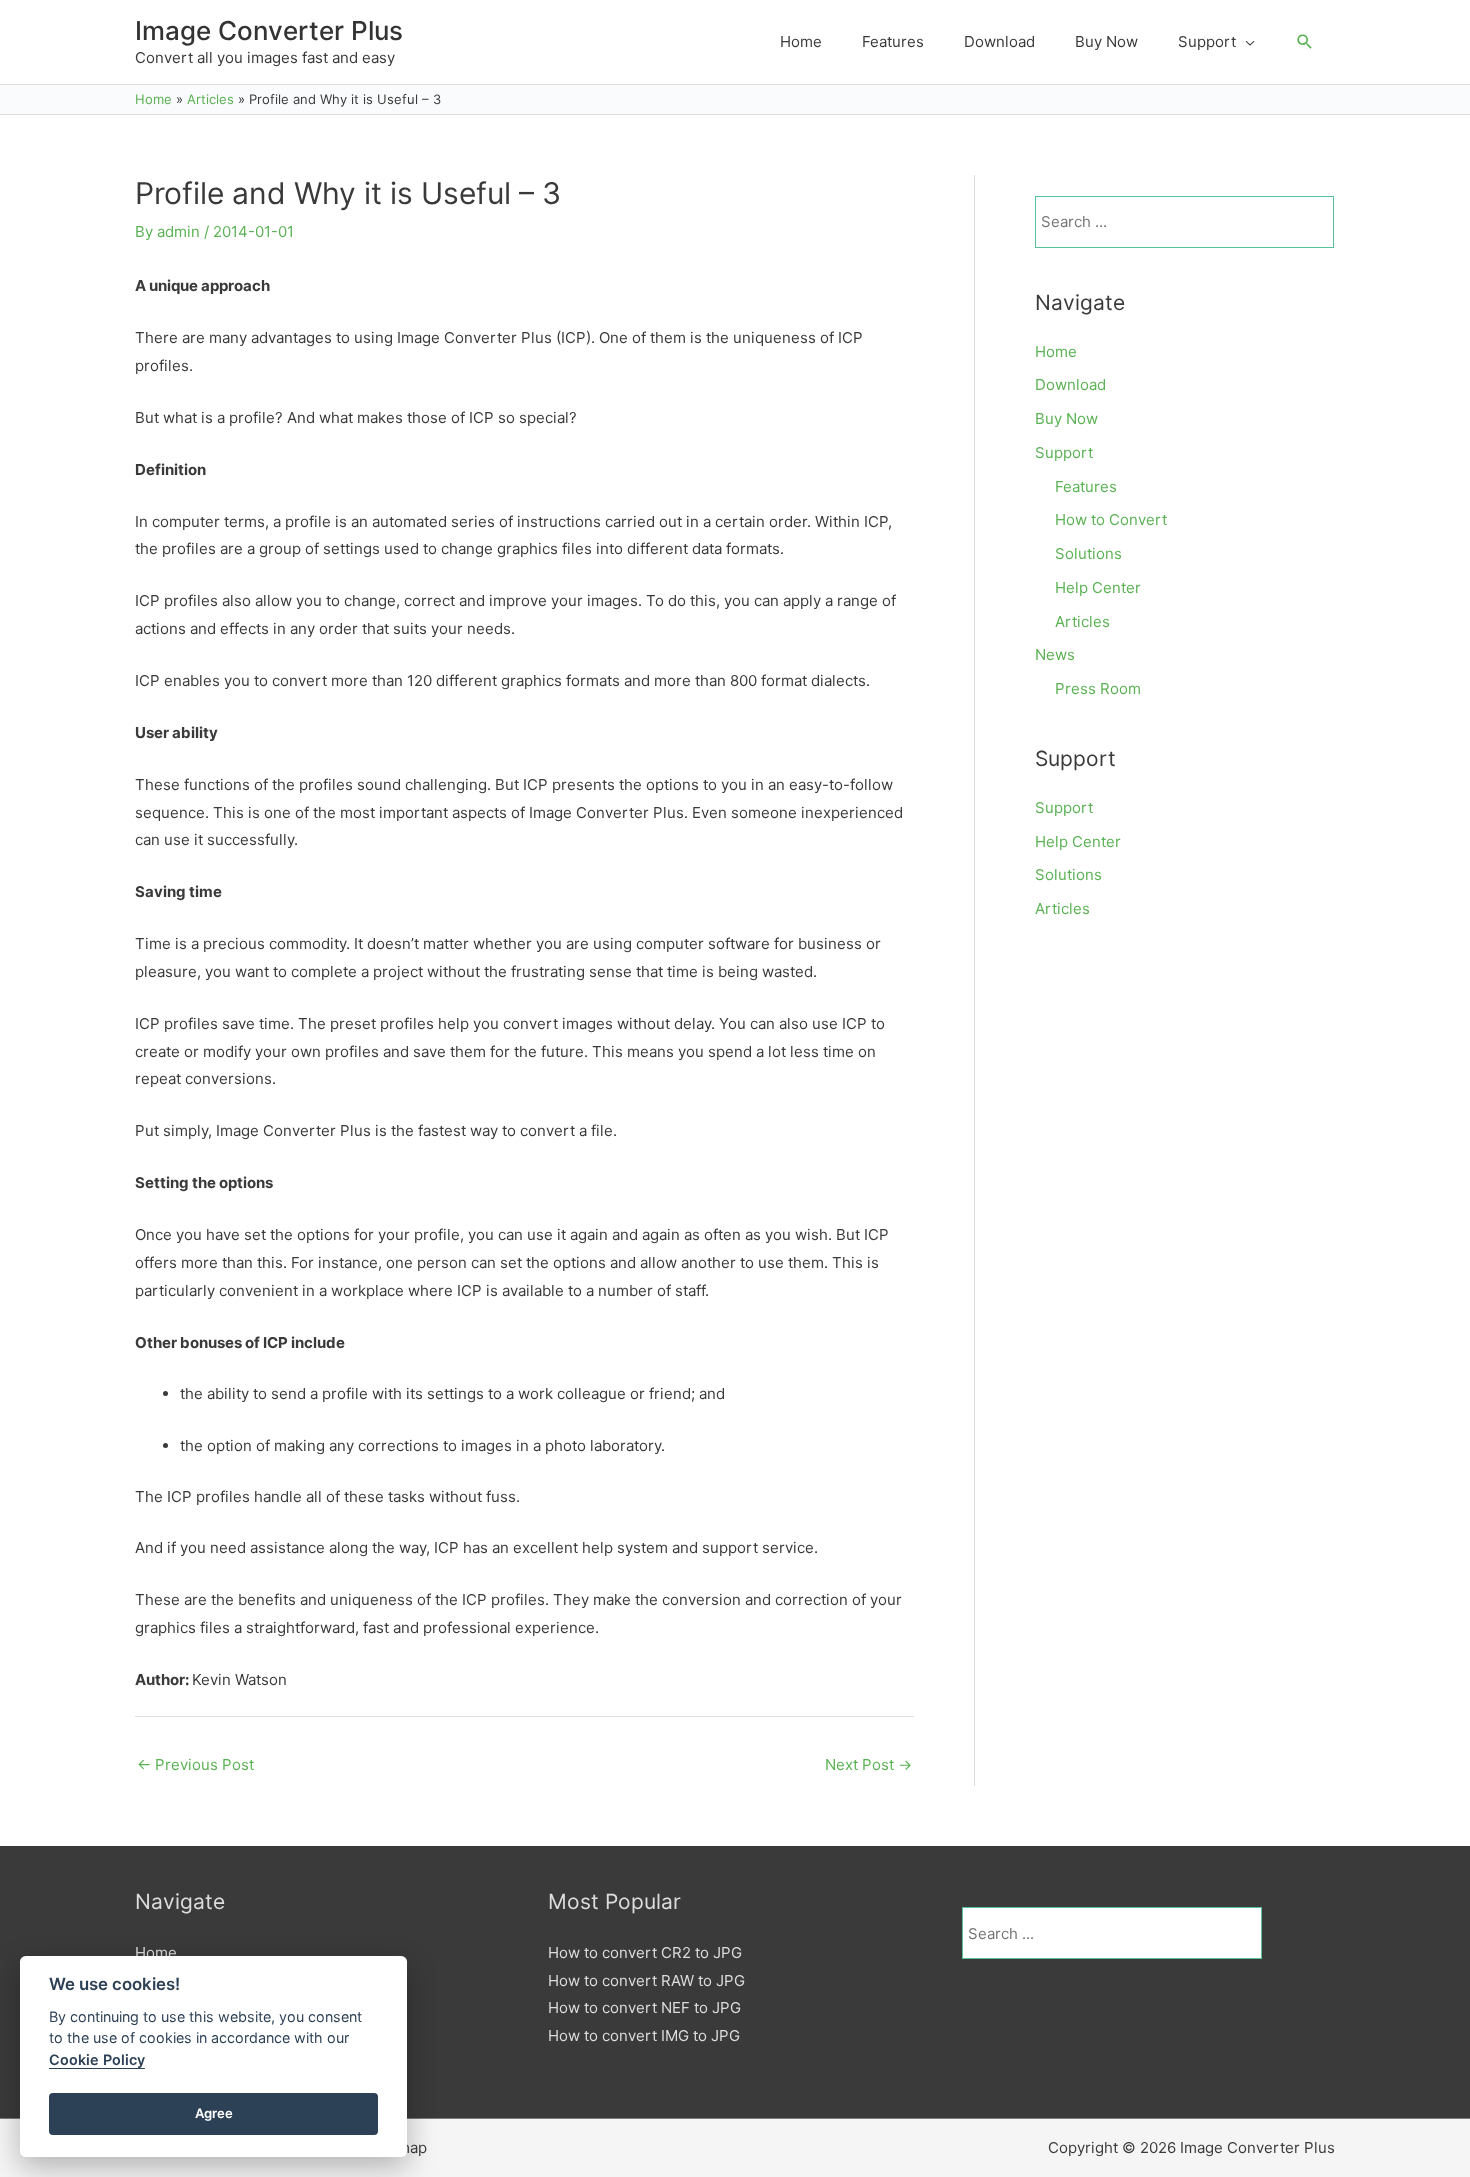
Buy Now (1066, 418)
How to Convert (1111, 519)
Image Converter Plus (269, 30)
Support (1064, 452)
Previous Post (195, 1764)
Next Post (868, 1764)
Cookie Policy (97, 2059)
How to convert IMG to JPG (644, 2035)
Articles (1082, 621)
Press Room (1098, 688)
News (1055, 654)
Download (1070, 384)
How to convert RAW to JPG (646, 1980)
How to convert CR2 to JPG (645, 1952)
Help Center (1098, 587)
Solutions (1088, 553)
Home (1056, 351)
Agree (214, 2113)
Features (1086, 486)
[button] (1305, 42)
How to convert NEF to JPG (644, 2007)
